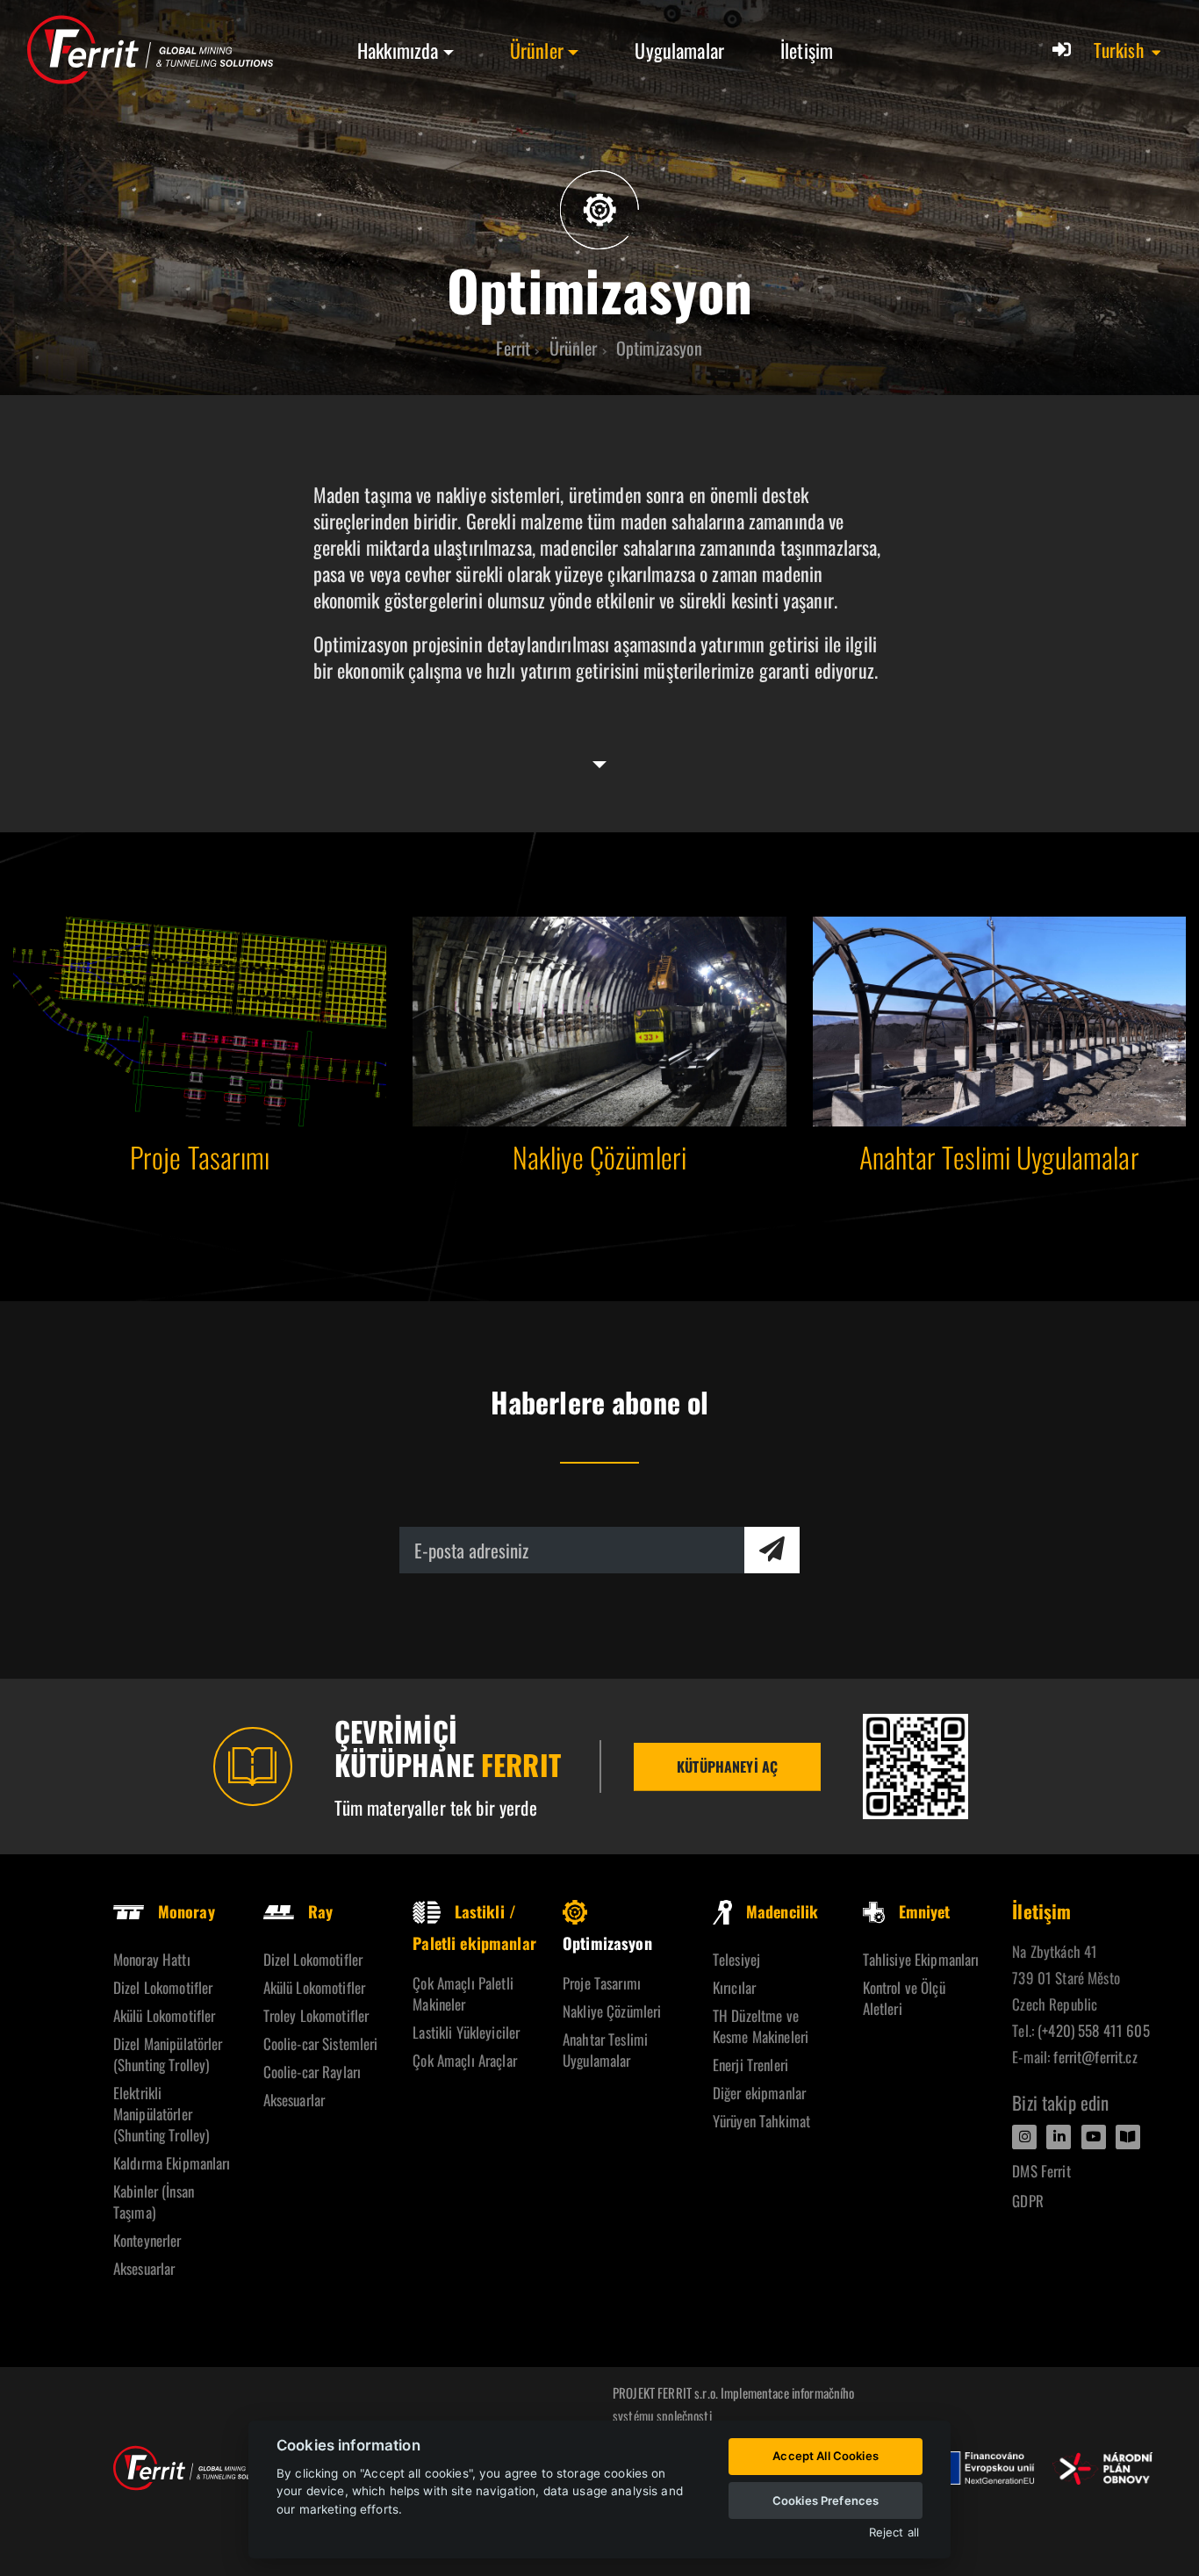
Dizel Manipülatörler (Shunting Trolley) (168, 2054)
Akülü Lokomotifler (165, 2015)
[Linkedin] (1059, 2137)
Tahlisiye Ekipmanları (921, 1959)
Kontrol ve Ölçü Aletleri (904, 1998)
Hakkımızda (398, 50)
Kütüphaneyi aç (727, 1767)
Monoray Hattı (152, 1959)
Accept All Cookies (826, 2456)
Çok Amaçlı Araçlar (465, 2060)
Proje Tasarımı (602, 1983)
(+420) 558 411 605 (1094, 2030)
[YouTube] (1094, 2137)
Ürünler (537, 50)
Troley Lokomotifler (316, 2015)
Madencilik (782, 1911)
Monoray (187, 1911)
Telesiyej (736, 1959)
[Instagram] (1024, 2137)
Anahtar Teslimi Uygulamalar (605, 2050)
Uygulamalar (679, 50)
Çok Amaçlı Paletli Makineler (463, 1993)
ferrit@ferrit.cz (1095, 2057)
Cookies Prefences (826, 2500)
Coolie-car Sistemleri (321, 2044)
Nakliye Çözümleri (612, 2011)
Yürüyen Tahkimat (761, 2121)
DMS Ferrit (1041, 2171)
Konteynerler (147, 2240)
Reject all (894, 2533)
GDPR (1028, 2201)
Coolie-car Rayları (312, 2072)
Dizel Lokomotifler (163, 1987)
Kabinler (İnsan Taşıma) (154, 2202)
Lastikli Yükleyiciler (466, 2032)
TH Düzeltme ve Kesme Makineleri (761, 2026)
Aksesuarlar (144, 2268)
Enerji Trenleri (750, 2065)
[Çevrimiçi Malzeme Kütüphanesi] (915, 1767)
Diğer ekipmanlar (759, 2093)
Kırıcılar (734, 1987)
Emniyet (925, 1911)
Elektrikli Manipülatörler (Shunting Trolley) (162, 2114)
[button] (1128, 50)
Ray (320, 1911)
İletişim (807, 50)
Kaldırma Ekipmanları (172, 2163)
